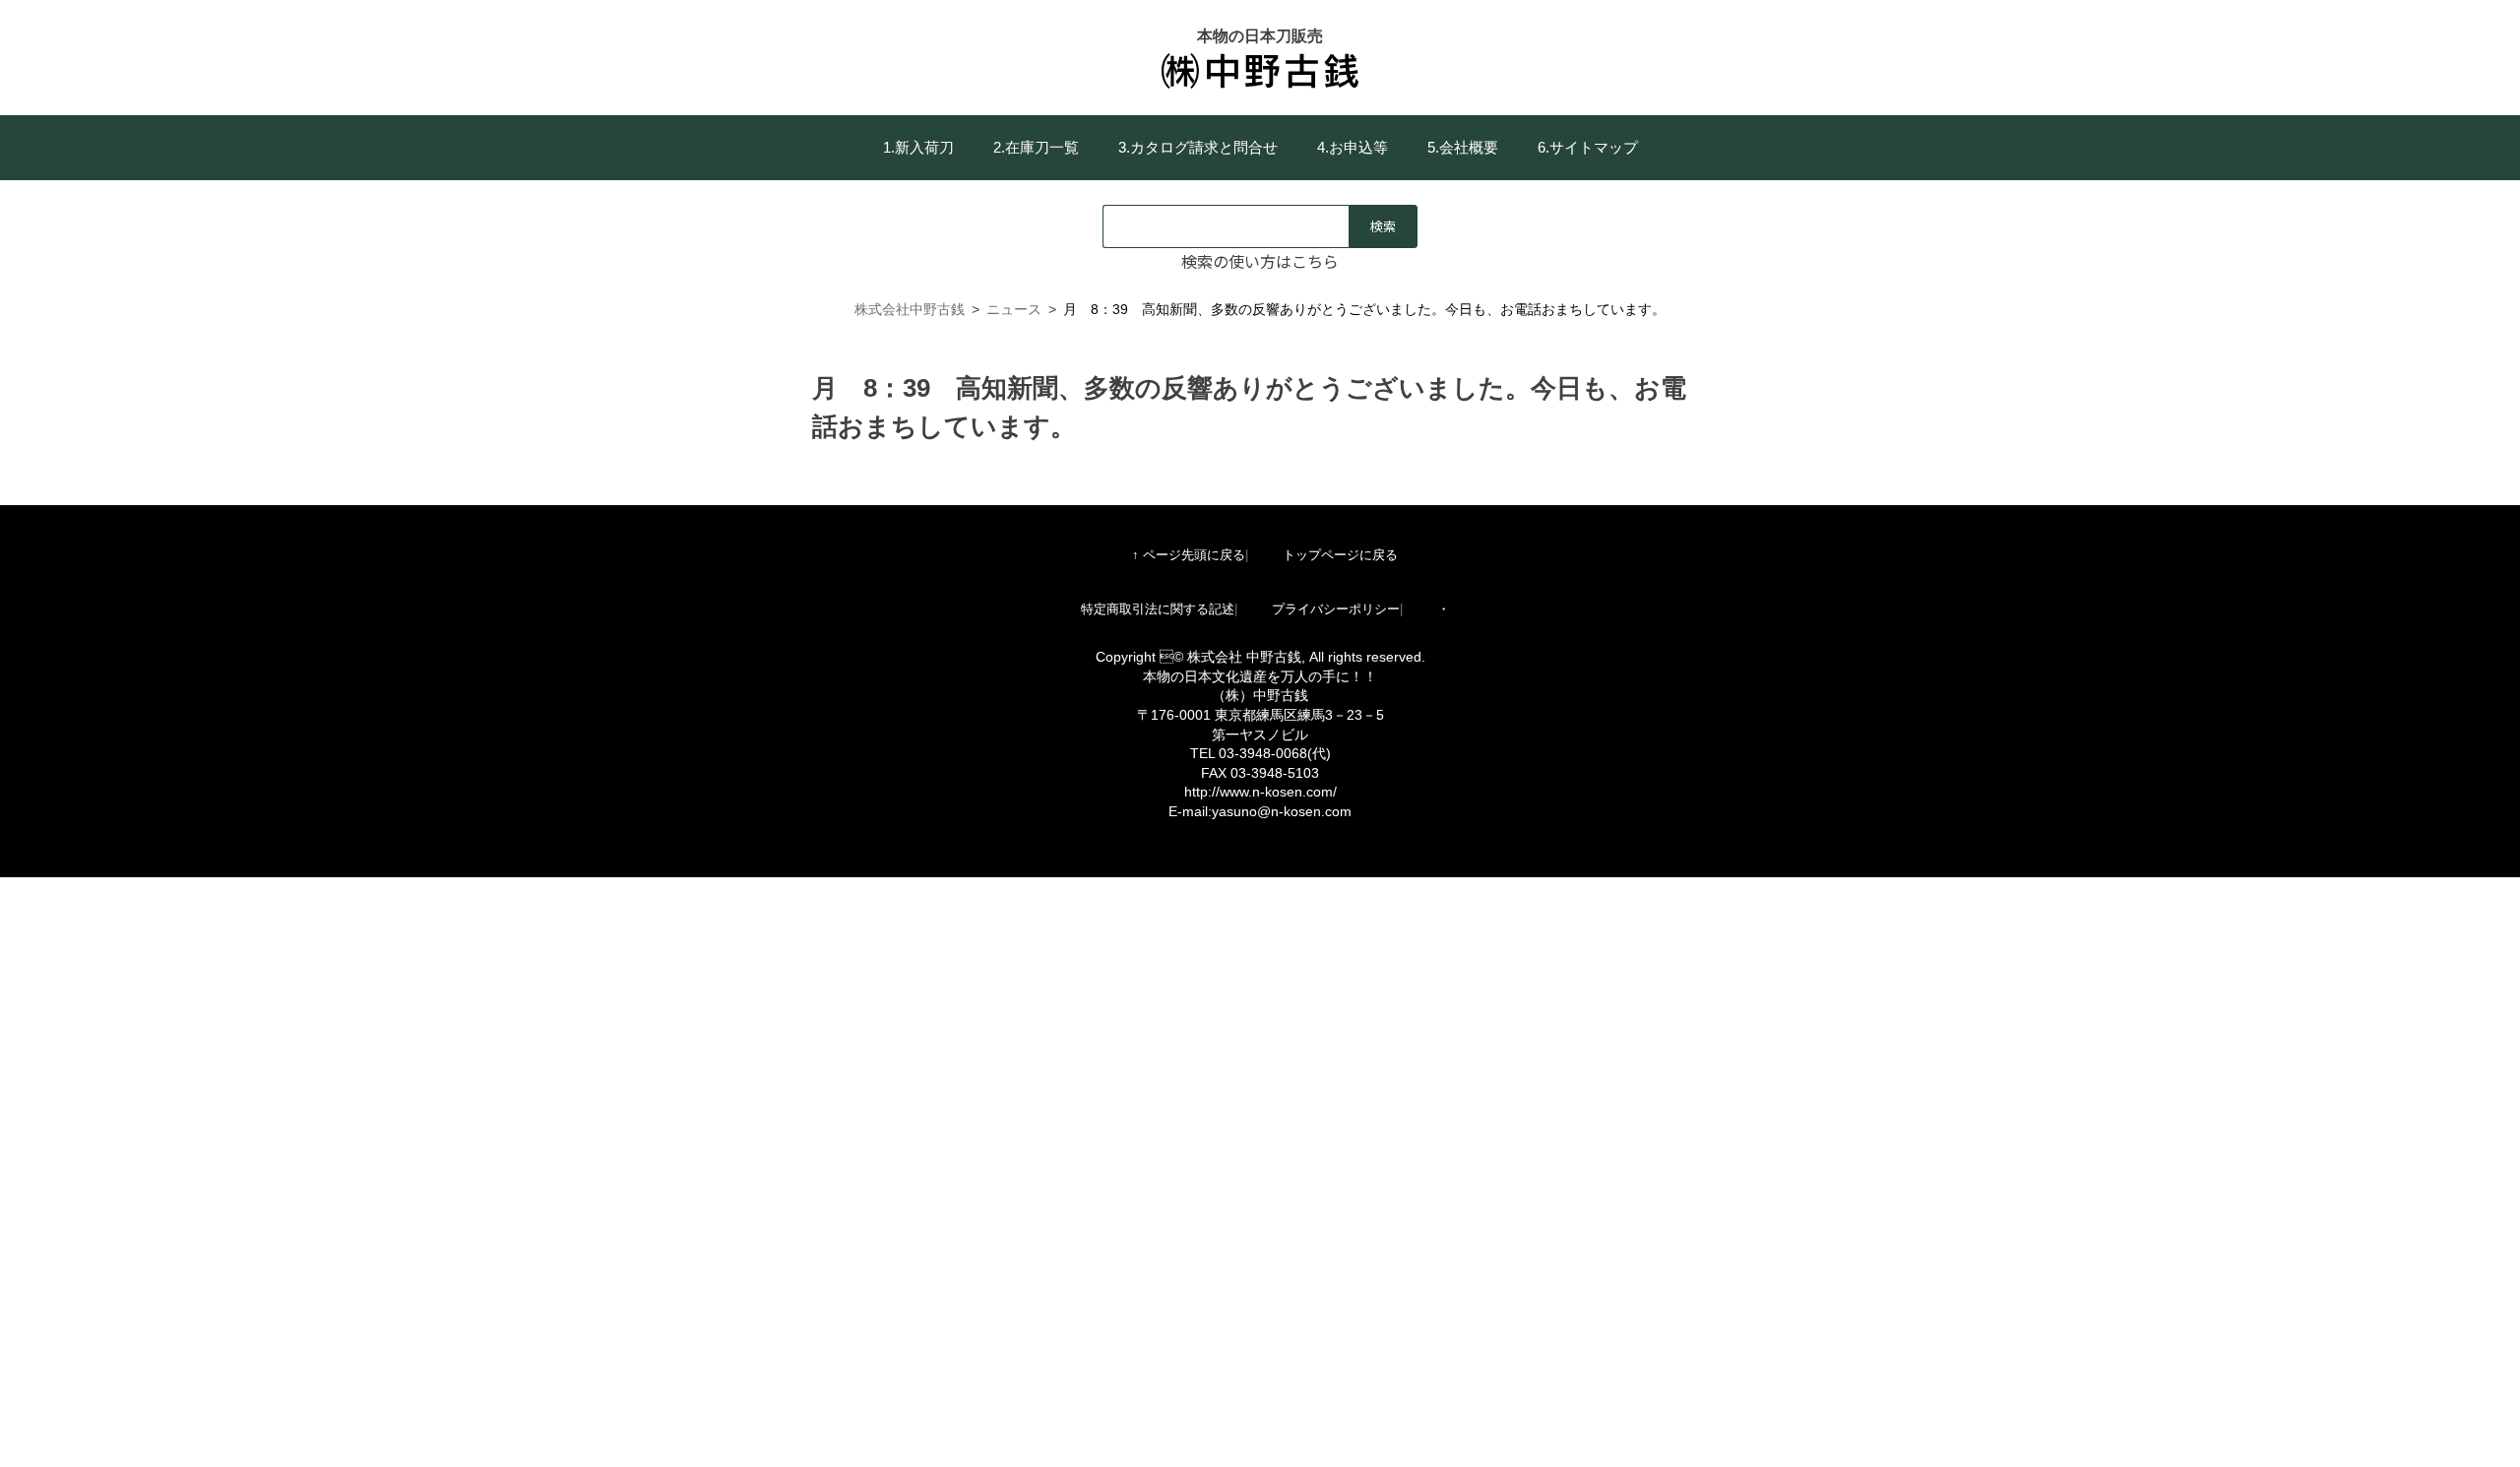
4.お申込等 (1353, 147)
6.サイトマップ (1588, 147)
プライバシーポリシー (1336, 609)
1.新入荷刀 (918, 147)
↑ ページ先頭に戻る (1189, 555)
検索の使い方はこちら (1260, 261)
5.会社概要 (1463, 147)
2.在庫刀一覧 (1036, 147)
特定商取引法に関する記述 (1158, 609)
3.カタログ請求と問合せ (1198, 147)
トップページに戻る (1340, 555)
